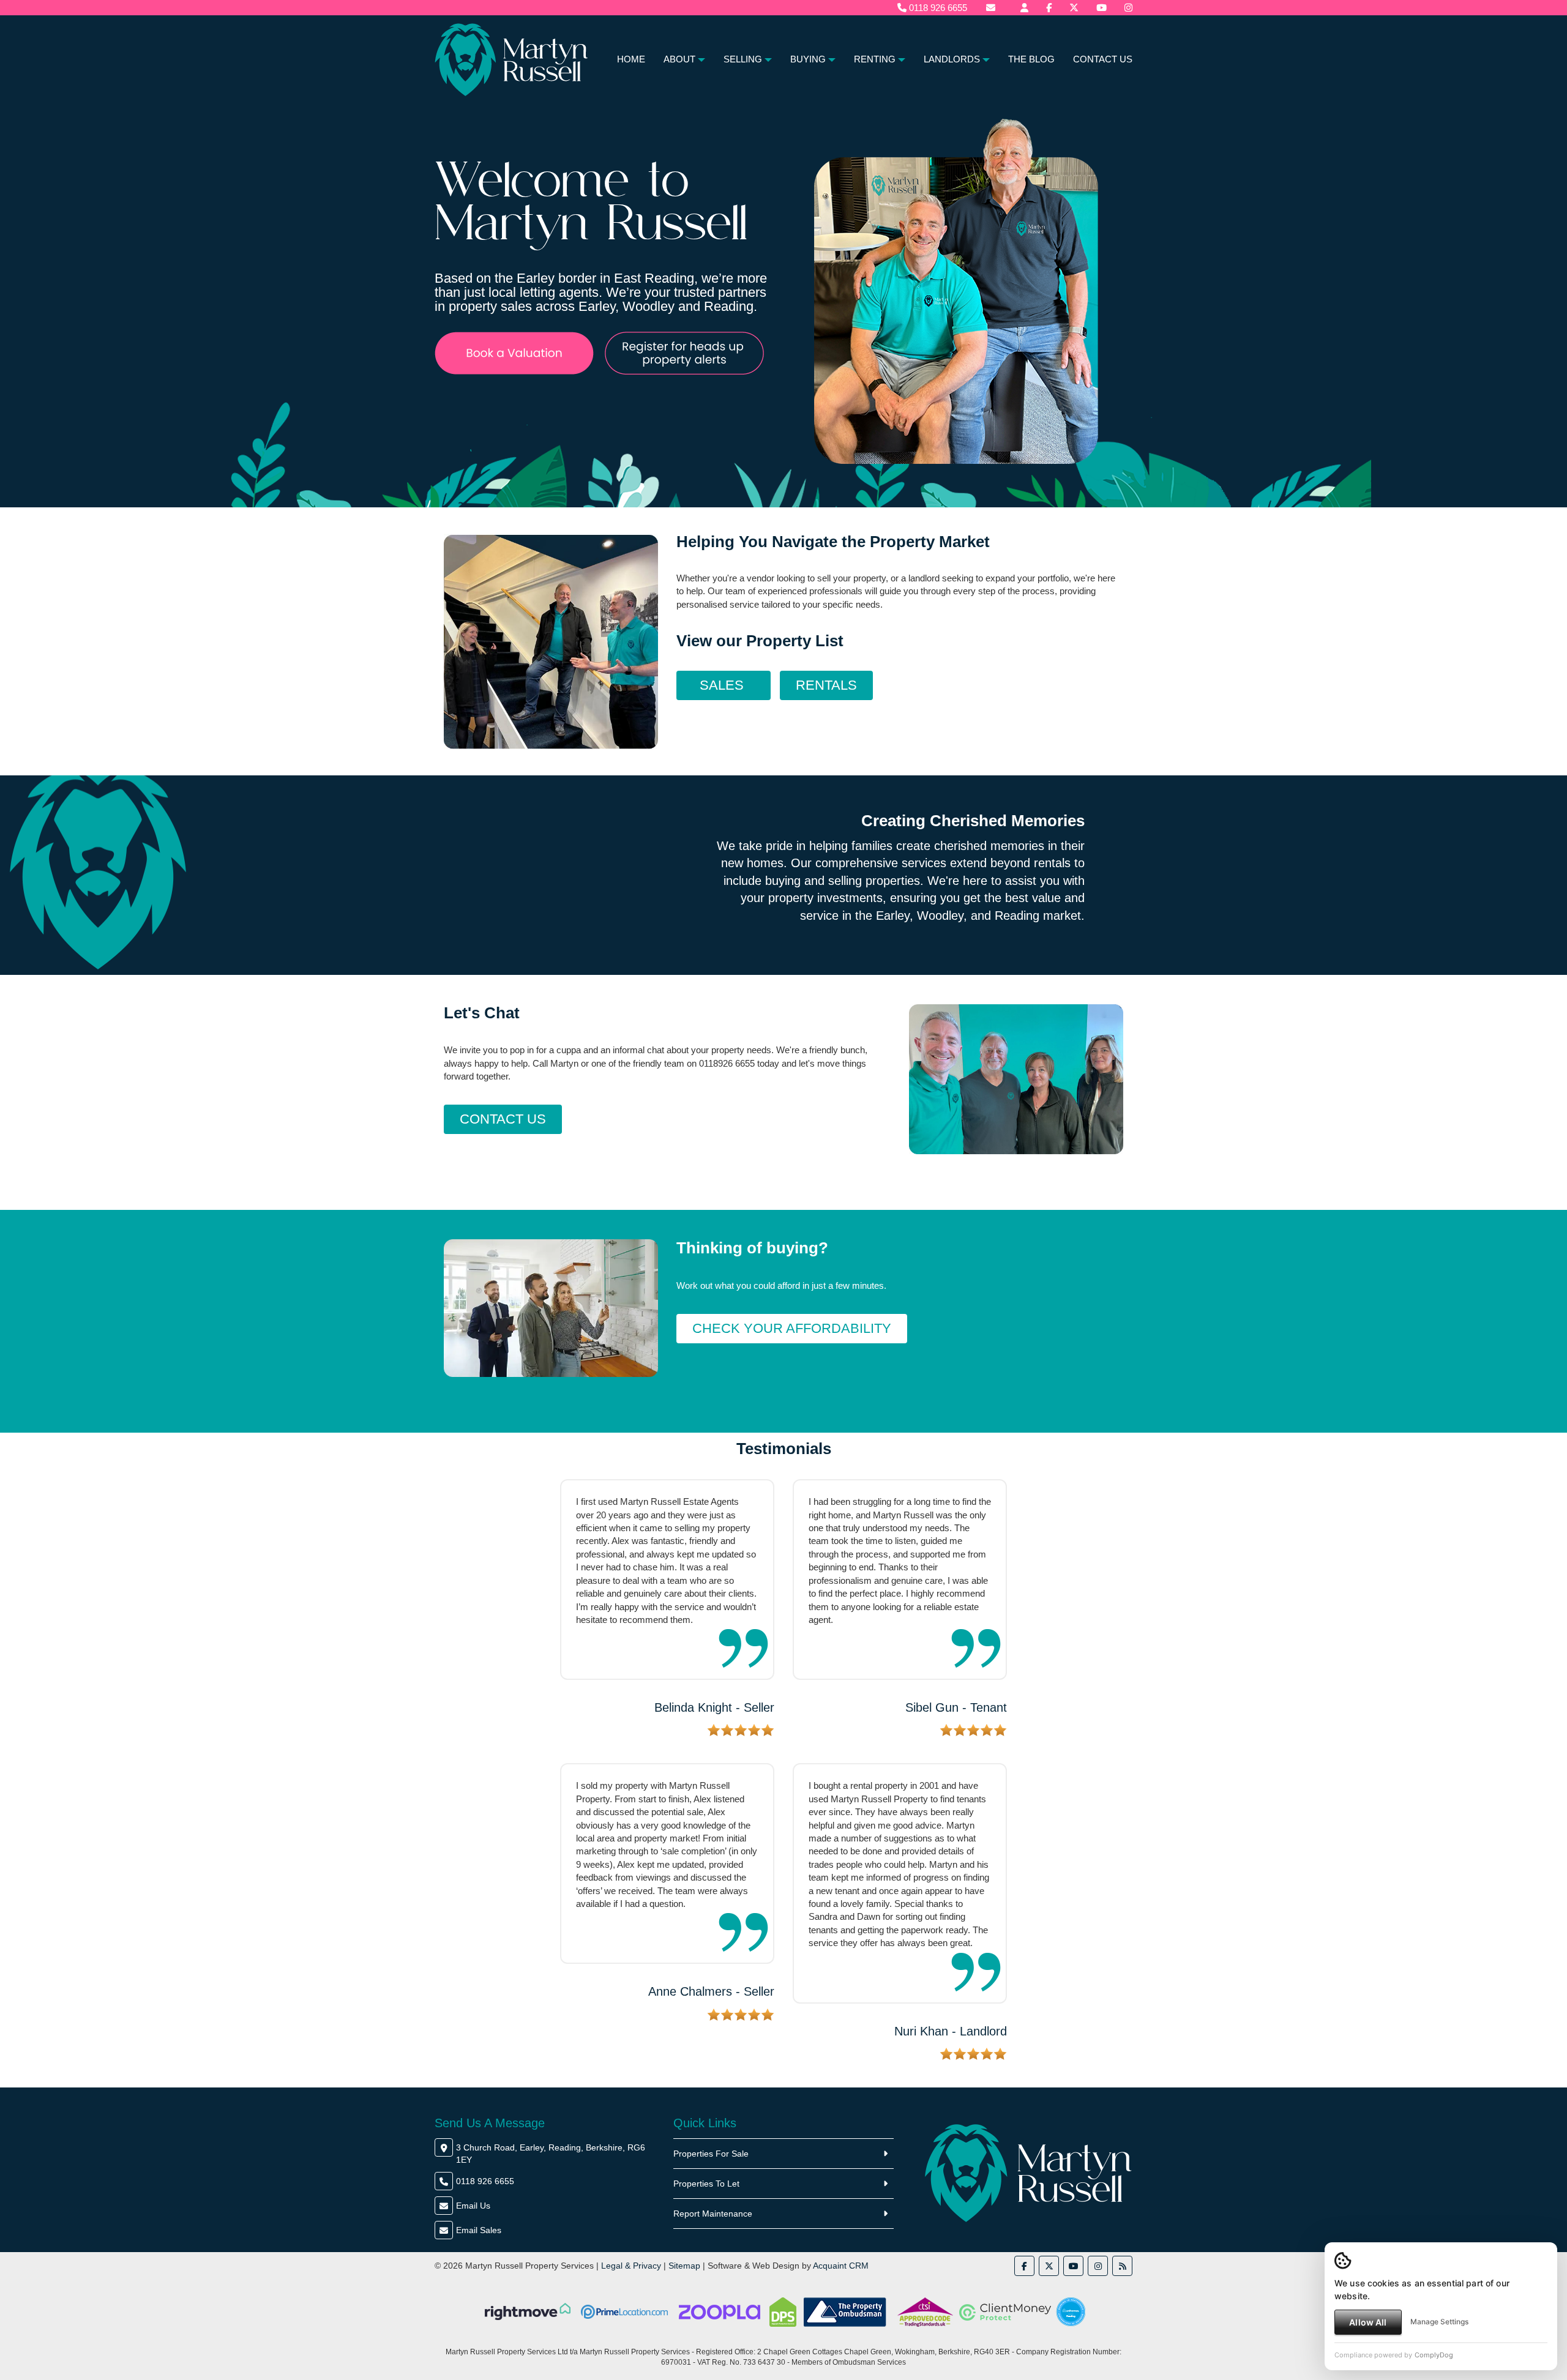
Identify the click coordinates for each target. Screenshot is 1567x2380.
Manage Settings (1439, 2322)
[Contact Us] (1024, 8)
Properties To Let (706, 2184)
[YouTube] (1101, 8)
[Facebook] (1049, 8)
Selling (743, 59)
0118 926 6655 (937, 8)
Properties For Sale (711, 2154)
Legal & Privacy (631, 2266)
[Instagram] (1128, 8)
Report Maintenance (713, 2214)
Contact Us (1103, 59)
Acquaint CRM (841, 2266)
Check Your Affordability (792, 1328)
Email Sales (479, 2230)
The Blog (1031, 59)
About (679, 59)
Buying (808, 59)
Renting (875, 59)
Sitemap (684, 2266)
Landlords (952, 59)
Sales (724, 685)
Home (631, 59)
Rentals (826, 685)
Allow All (1368, 2322)
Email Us (473, 2206)
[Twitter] (1074, 8)
